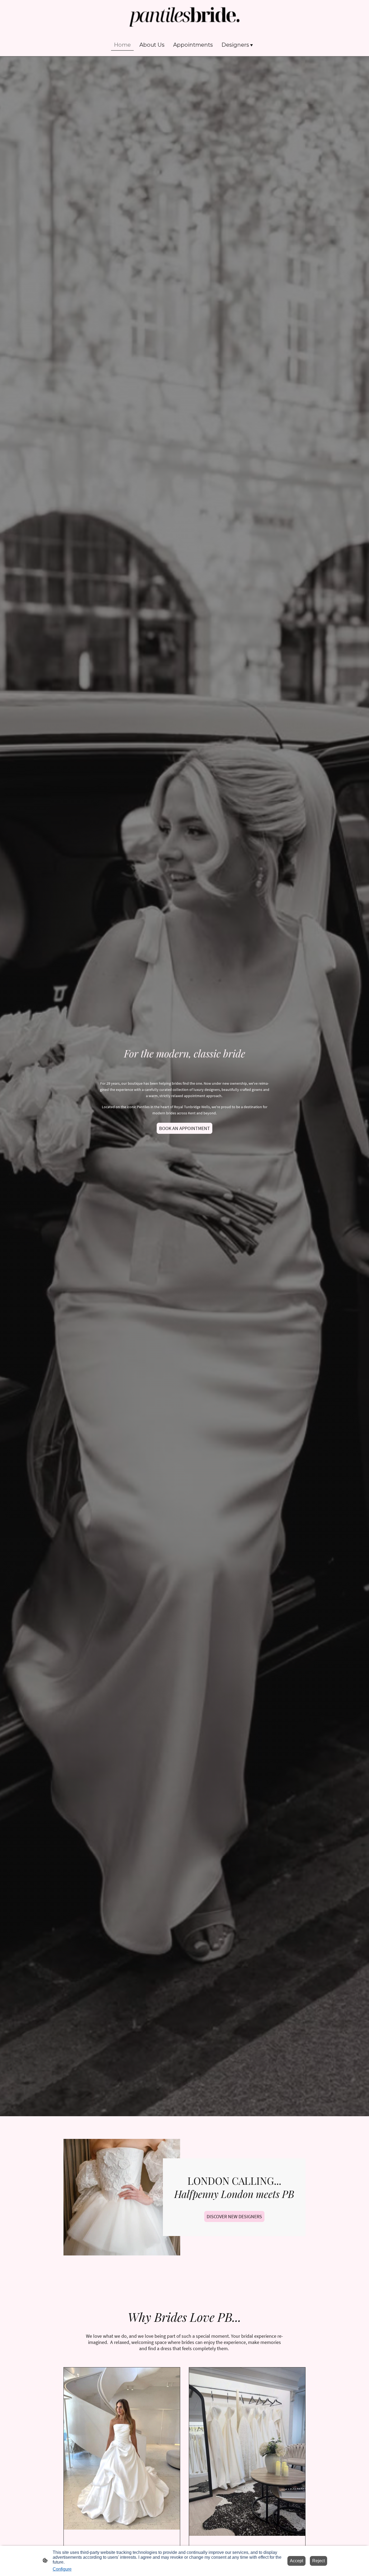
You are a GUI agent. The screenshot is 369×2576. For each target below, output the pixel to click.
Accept (296, 2561)
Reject (318, 2561)
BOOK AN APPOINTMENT (185, 1128)
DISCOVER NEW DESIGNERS (234, 2216)
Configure (62, 2569)
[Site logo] (185, 17)
